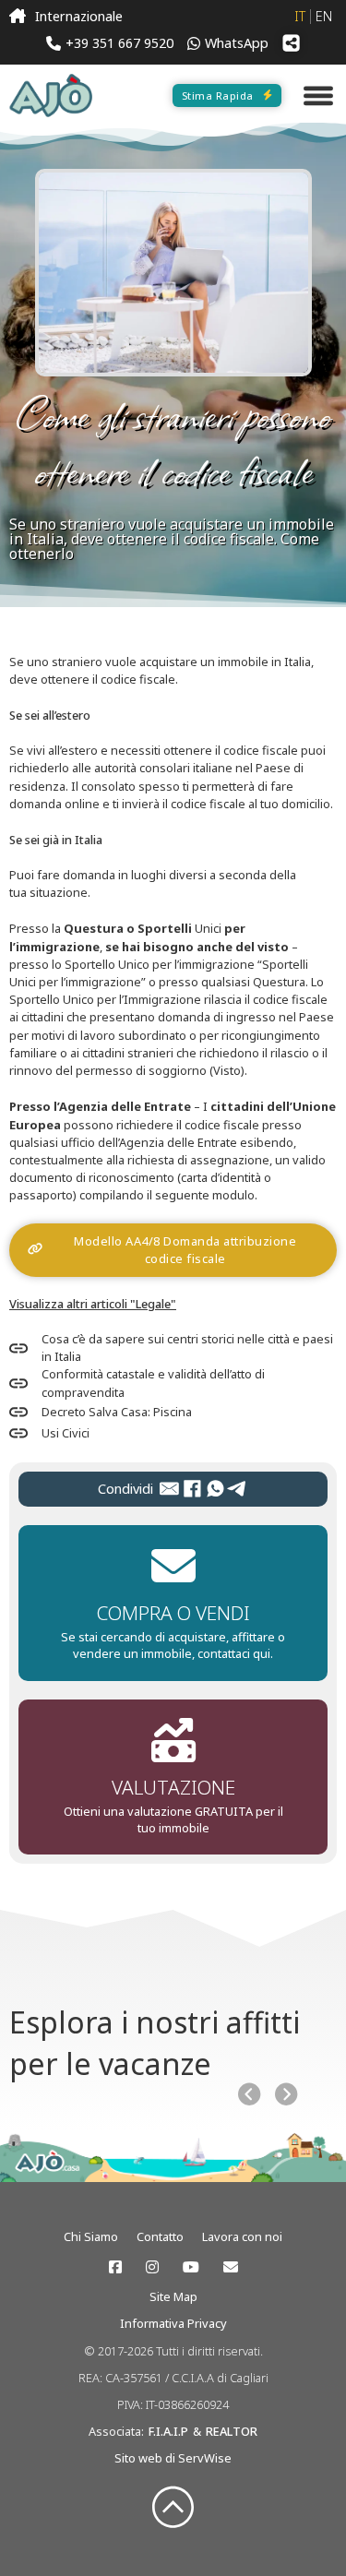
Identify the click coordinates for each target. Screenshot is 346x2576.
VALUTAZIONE (173, 1787)
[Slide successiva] (286, 2094)
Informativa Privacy (173, 2323)
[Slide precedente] (249, 2094)
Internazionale (79, 16)
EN (324, 17)
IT (300, 17)
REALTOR (232, 2431)
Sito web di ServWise (173, 2458)
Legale (153, 1304)
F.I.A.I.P (168, 2431)
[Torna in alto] (173, 2508)
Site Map (173, 2296)
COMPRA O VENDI (173, 1613)
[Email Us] (231, 2267)
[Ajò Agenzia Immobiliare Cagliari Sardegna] (51, 95)
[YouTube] (191, 2267)
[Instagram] (152, 2267)
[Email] (169, 1489)
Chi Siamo (91, 2236)
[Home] (18, 16)
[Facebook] (192, 1489)
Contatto (160, 2236)
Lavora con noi (242, 2236)
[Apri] (318, 95)
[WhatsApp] (215, 1489)
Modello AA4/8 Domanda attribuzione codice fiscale (185, 1250)
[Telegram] (238, 1489)
